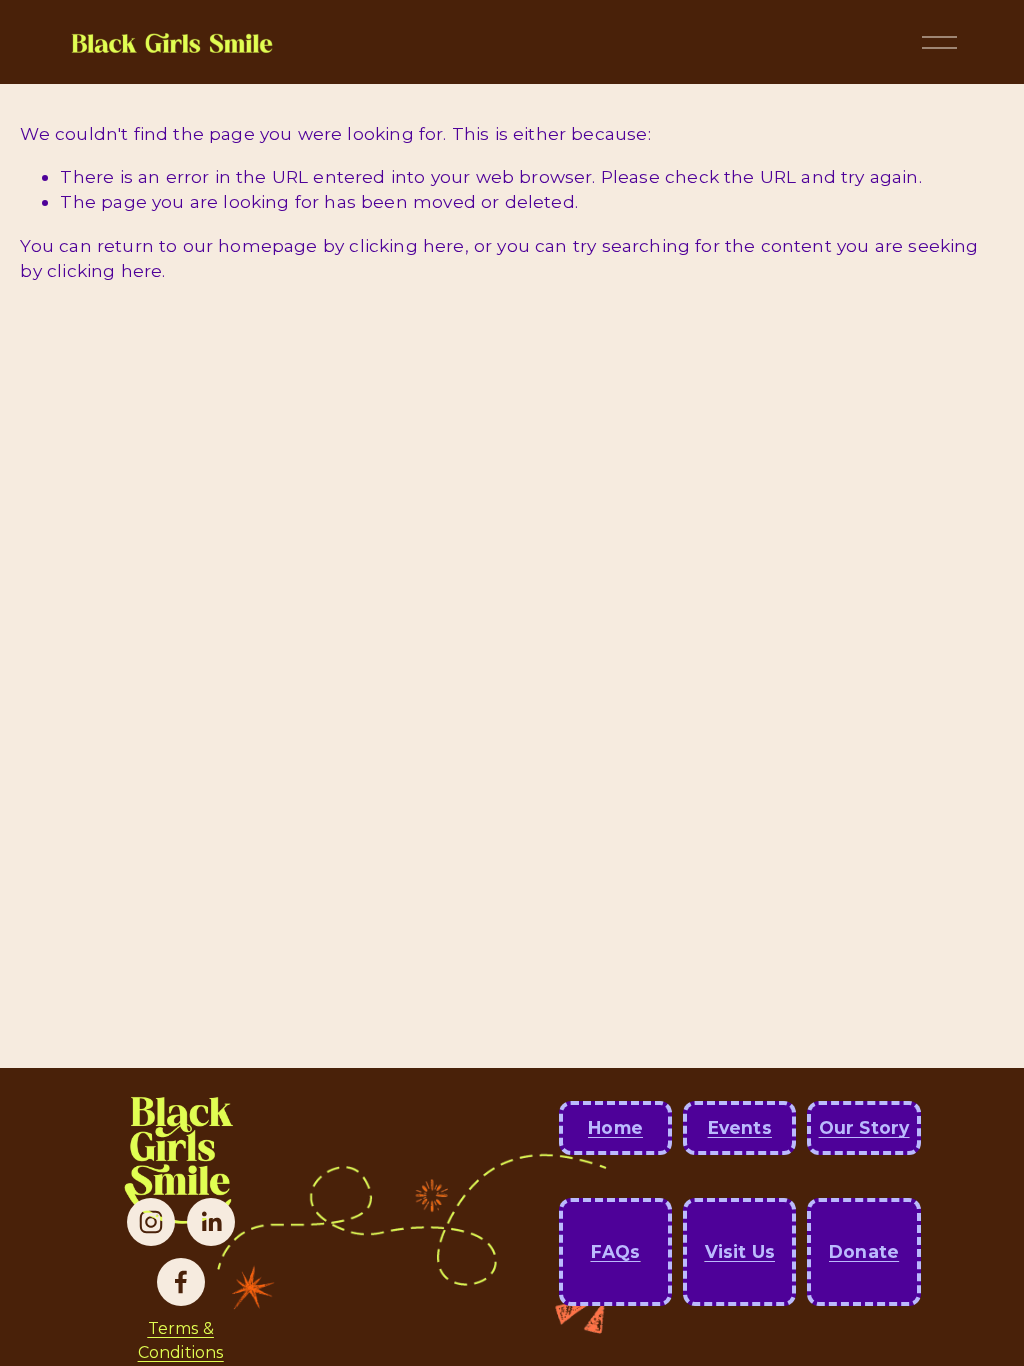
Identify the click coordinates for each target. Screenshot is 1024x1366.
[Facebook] (181, 1282)
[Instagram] (151, 1222)
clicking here (406, 245)
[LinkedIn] (211, 1222)
